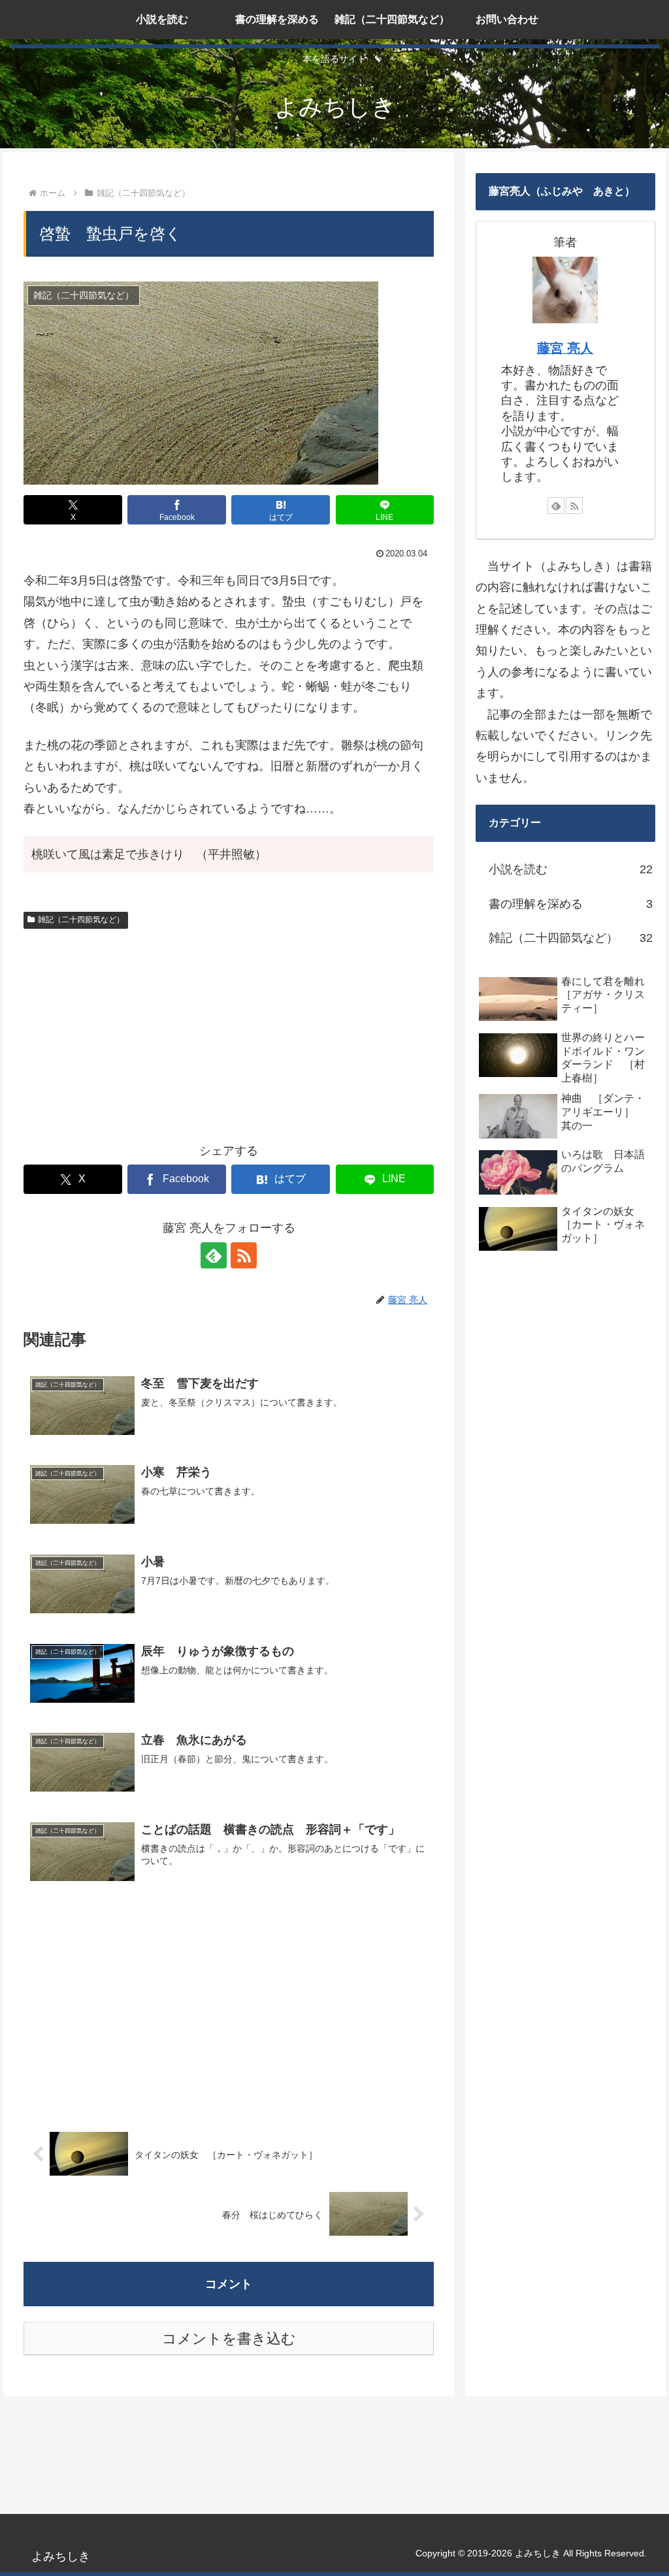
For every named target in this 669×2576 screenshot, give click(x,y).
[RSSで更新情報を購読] (244, 1255)
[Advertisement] (229, 1032)
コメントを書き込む (229, 2339)
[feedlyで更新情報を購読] (214, 1255)
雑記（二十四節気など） (81, 920)
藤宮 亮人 (565, 348)
